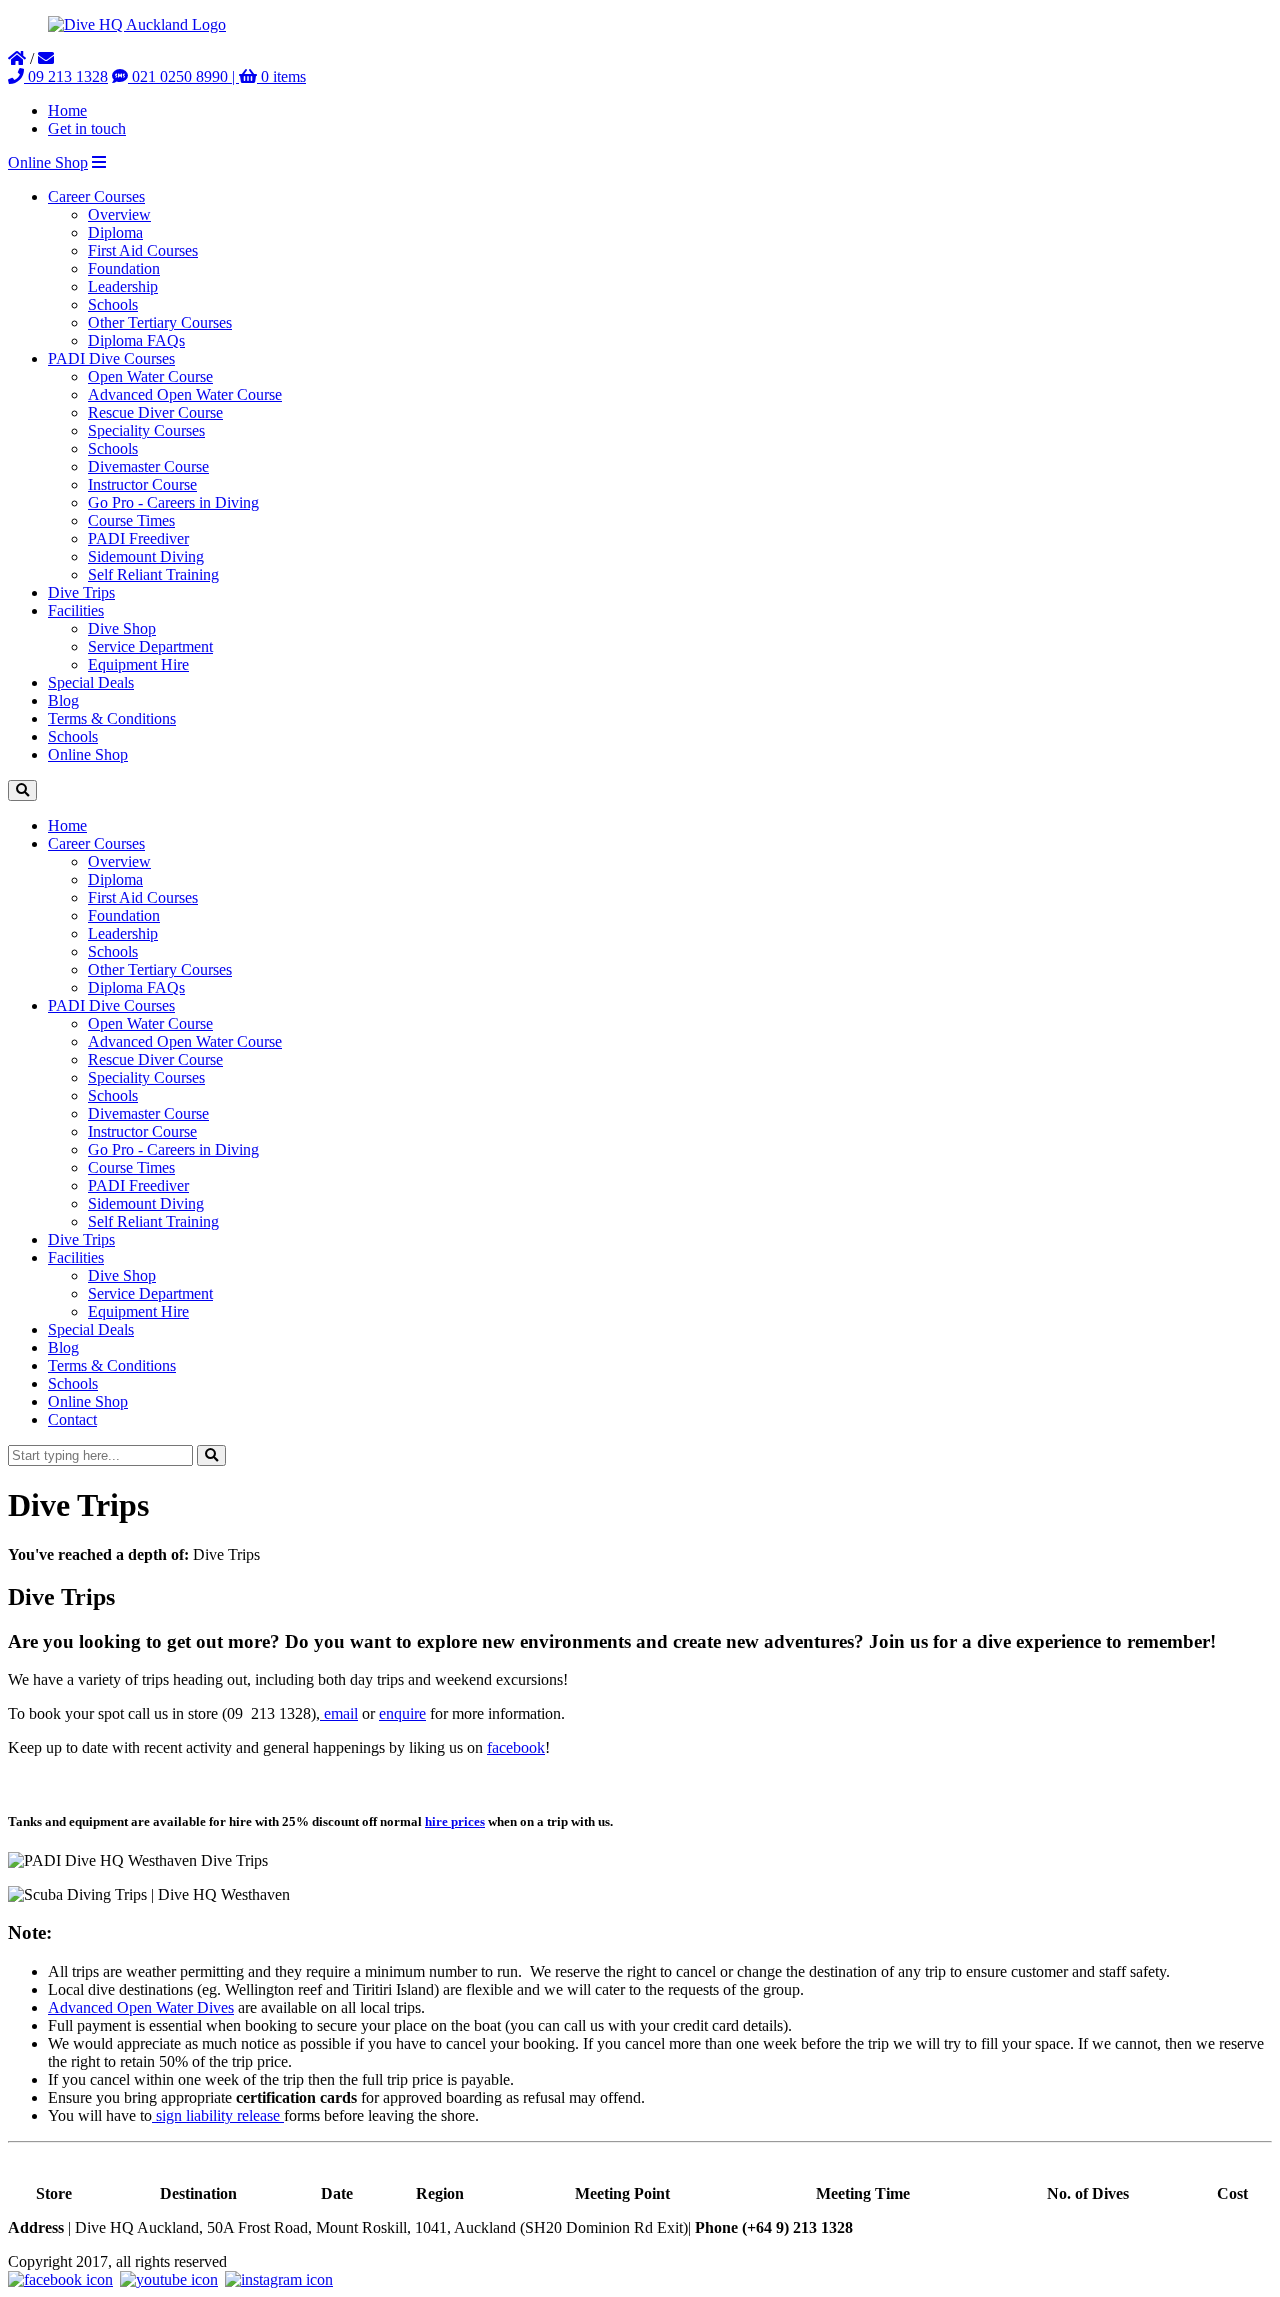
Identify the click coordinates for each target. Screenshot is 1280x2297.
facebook (516, 1747)
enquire (402, 1713)
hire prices (455, 1821)
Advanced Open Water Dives (141, 2007)
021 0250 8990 (178, 76)
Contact (72, 1419)
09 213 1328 (66, 76)
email (339, 1713)
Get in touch (87, 128)
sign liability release (218, 2115)
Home (67, 110)
